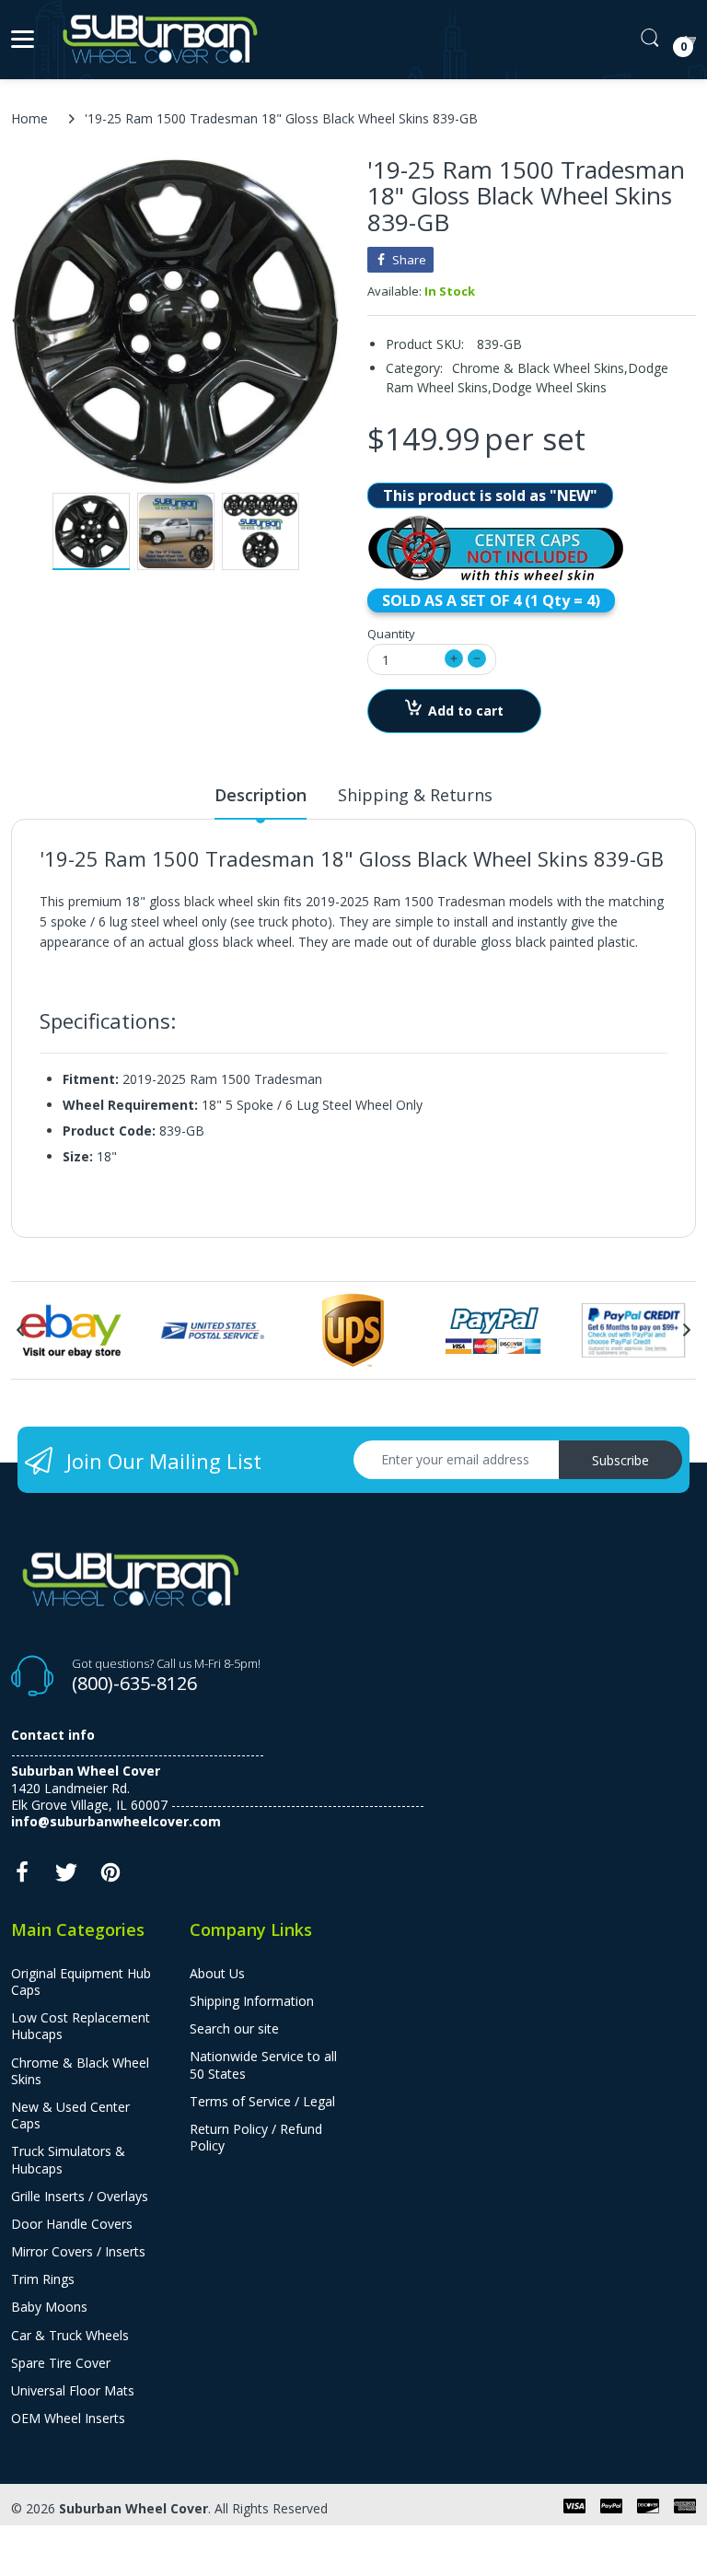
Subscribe (620, 1460)
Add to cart (466, 711)
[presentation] (20, 1330)
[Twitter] (66, 1877)
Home (29, 118)
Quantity (391, 634)
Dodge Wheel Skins (549, 387)
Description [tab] (261, 795)
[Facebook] (22, 1877)
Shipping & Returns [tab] (415, 795)
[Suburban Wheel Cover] (156, 40)
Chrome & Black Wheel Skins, (540, 368)
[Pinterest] (110, 1877)
